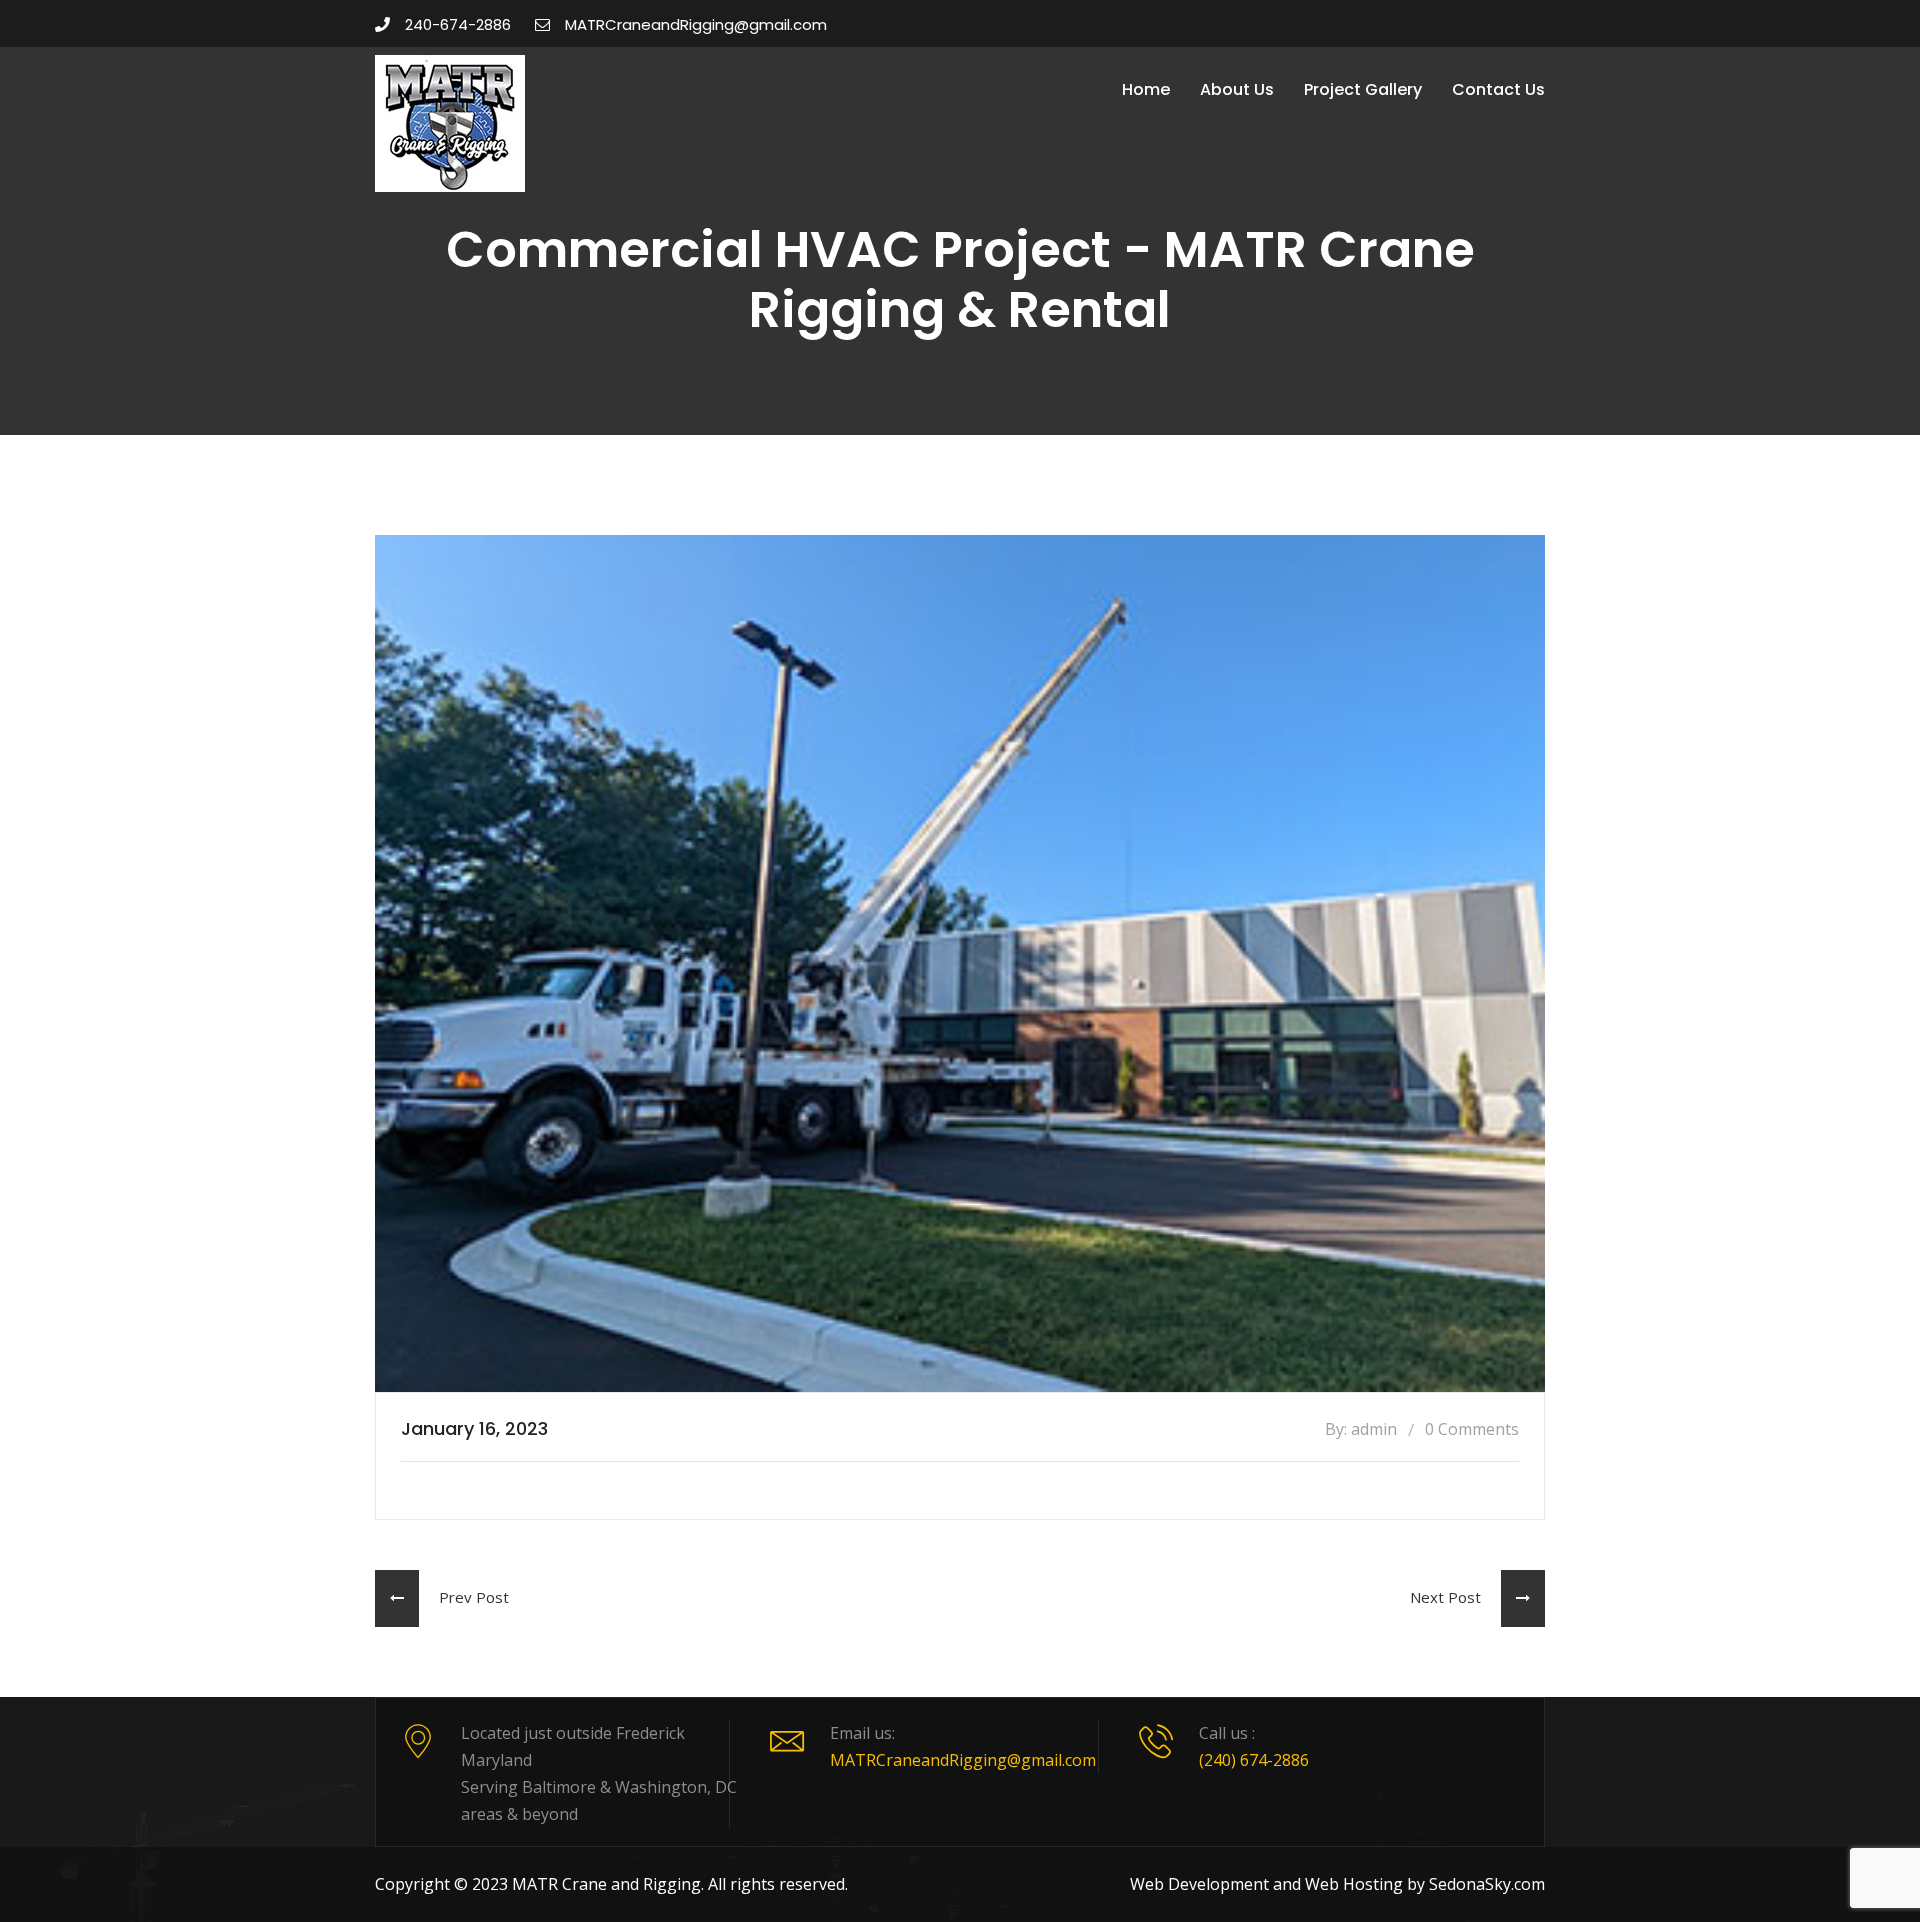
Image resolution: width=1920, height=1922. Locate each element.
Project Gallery (1363, 89)
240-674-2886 (458, 24)
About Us (1237, 89)
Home (1146, 89)
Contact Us (1498, 89)
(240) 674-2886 (1254, 1760)
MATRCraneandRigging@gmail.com (696, 24)
